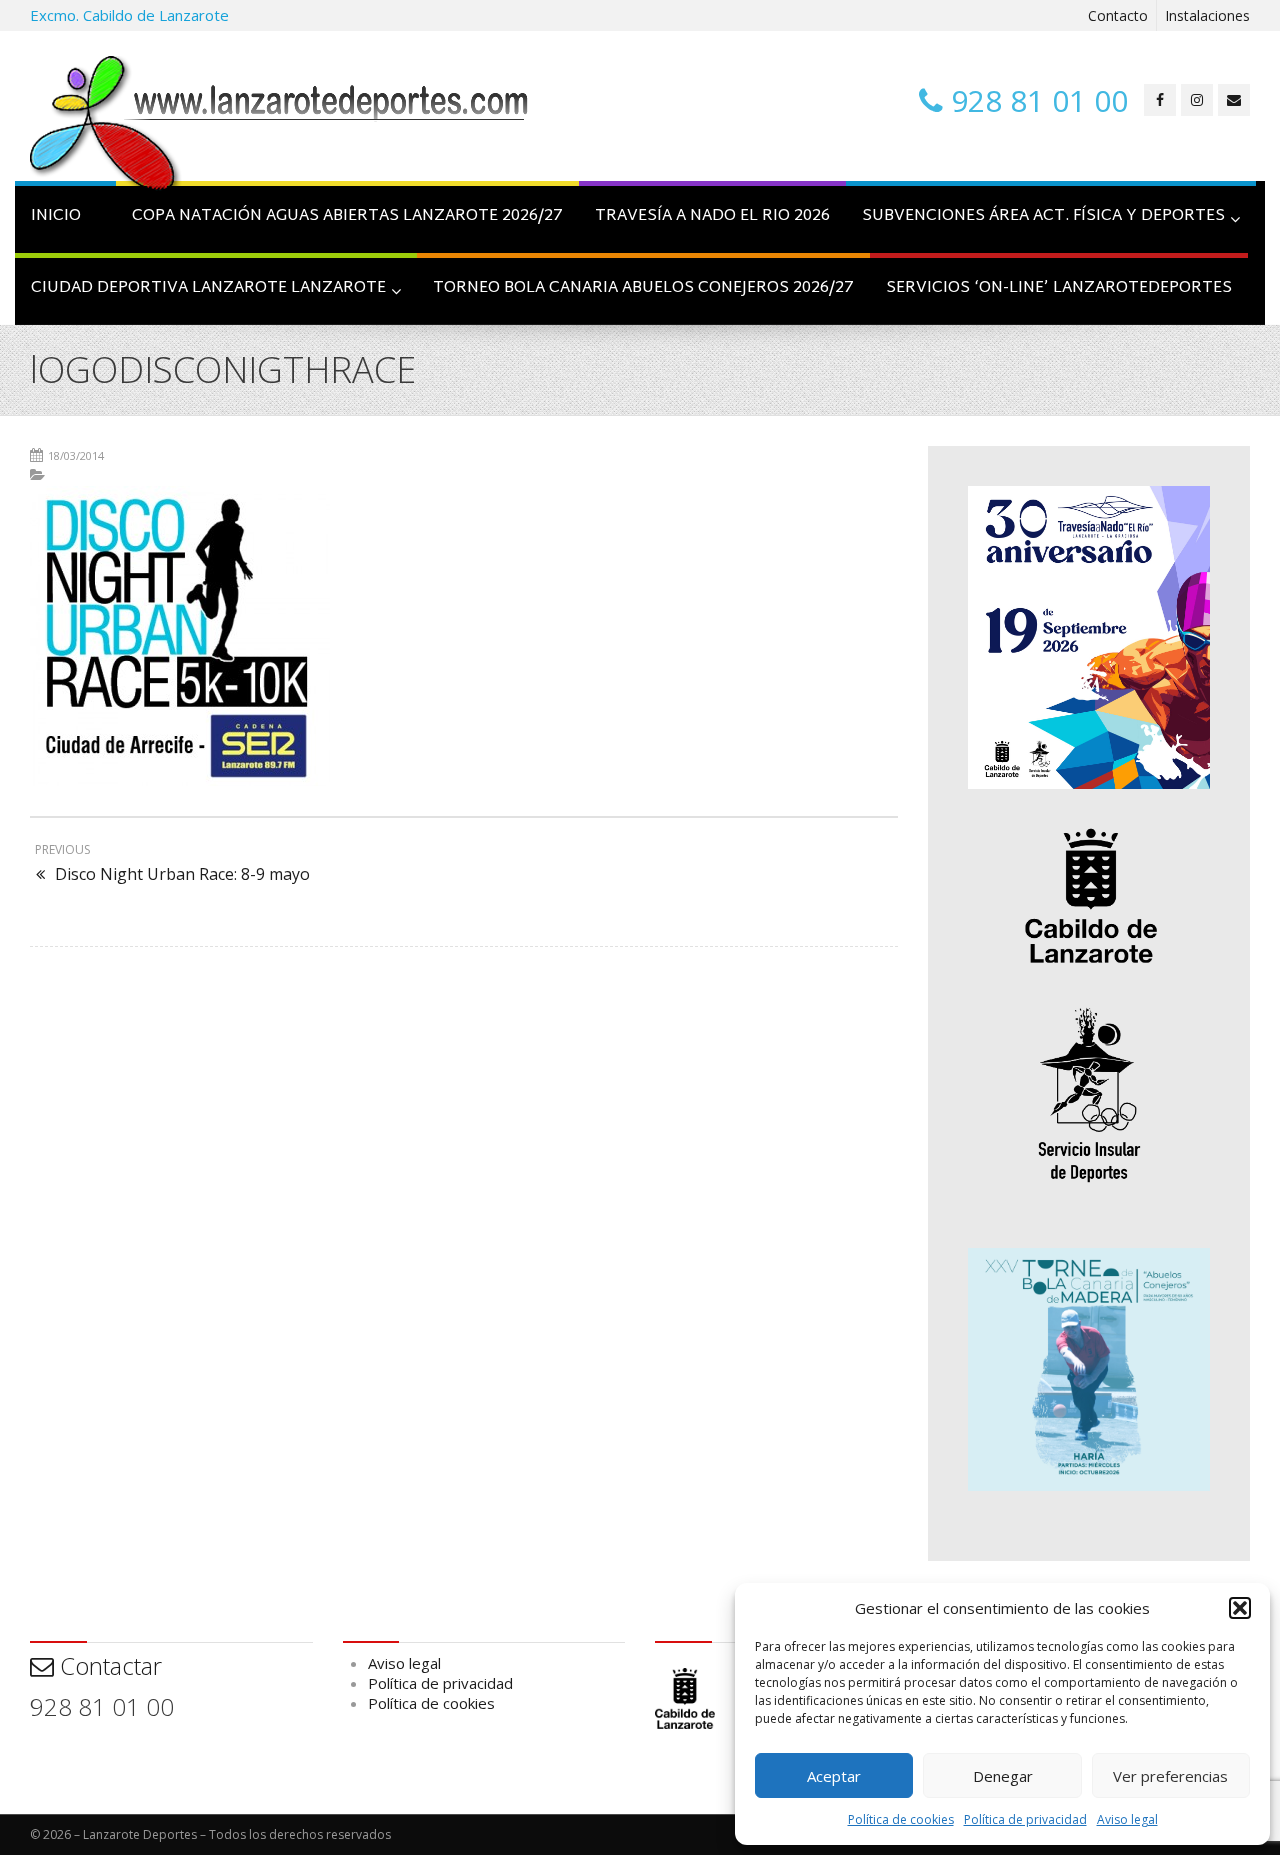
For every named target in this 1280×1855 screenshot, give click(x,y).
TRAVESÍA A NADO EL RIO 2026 (712, 216)
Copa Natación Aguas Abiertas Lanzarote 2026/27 (347, 216)
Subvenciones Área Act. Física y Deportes (1043, 216)
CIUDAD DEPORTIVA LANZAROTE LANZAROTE (208, 288)
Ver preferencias (1170, 1776)
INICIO (56, 216)
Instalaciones (1207, 15)
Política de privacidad (1025, 1819)
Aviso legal (1127, 1819)
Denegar (1003, 1776)
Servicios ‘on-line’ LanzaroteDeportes (1059, 288)
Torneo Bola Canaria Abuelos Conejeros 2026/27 (643, 288)
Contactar (108, 1665)
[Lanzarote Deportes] (280, 126)
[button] (1240, 1608)
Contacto (1118, 15)
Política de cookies (901, 1819)
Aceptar (834, 1776)
